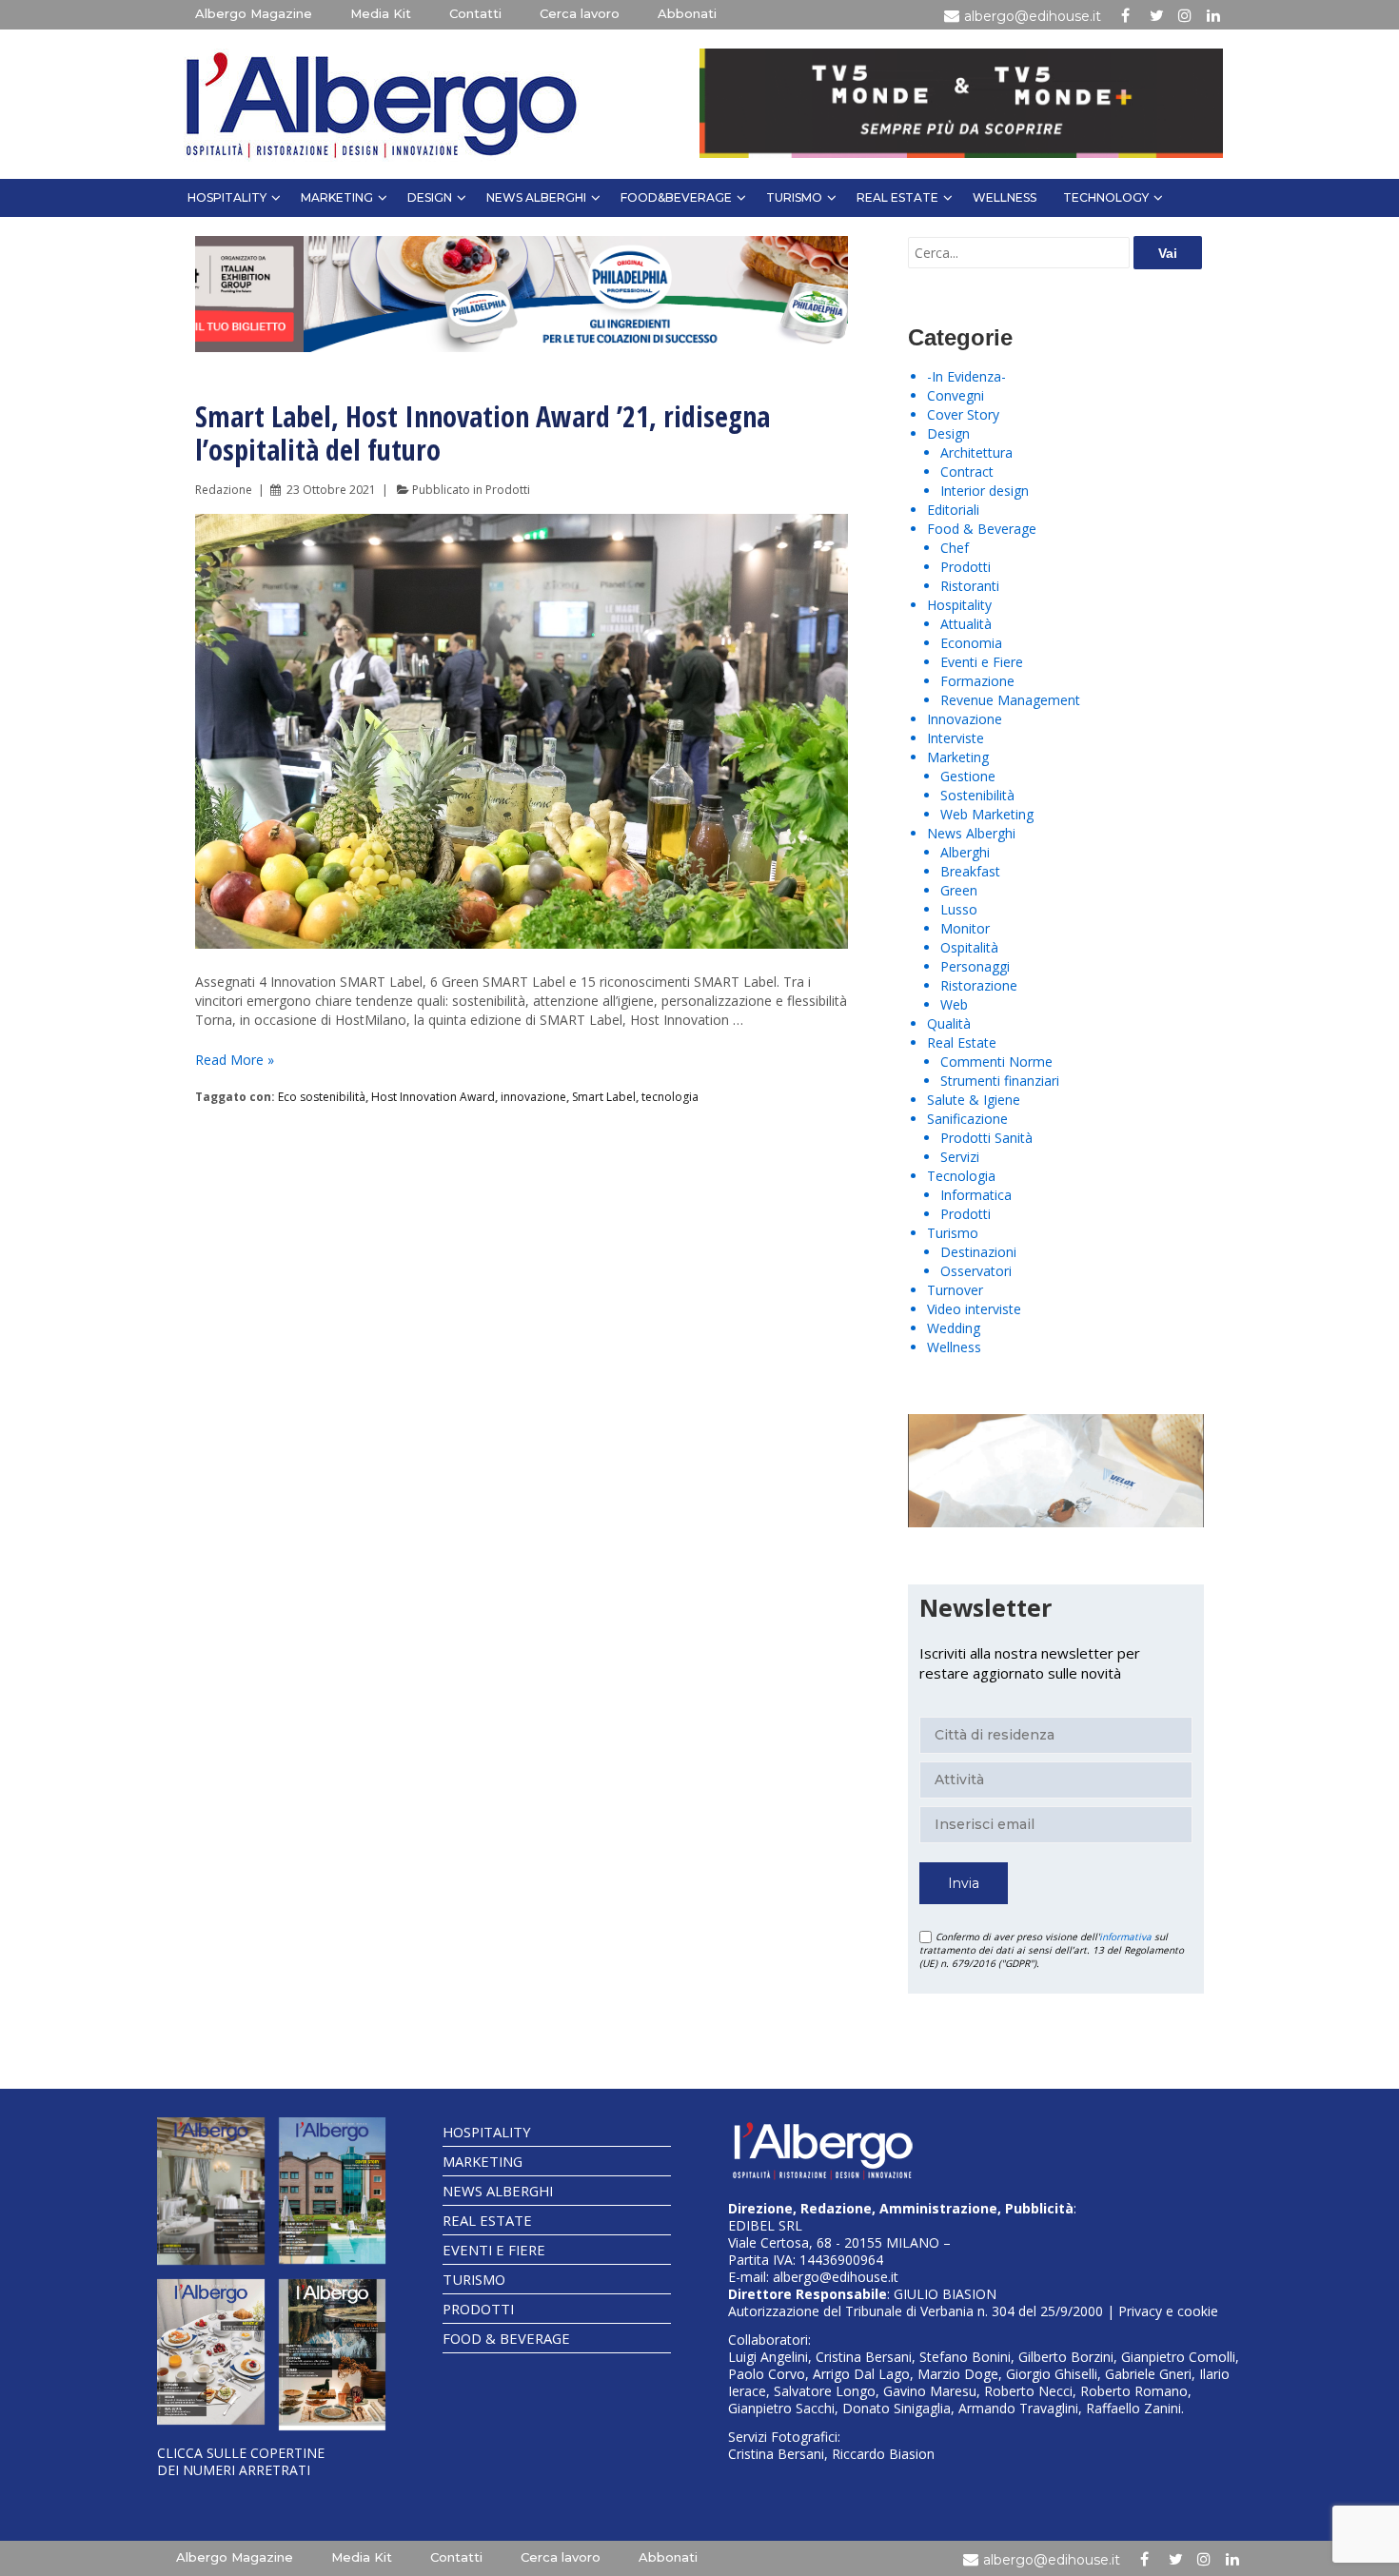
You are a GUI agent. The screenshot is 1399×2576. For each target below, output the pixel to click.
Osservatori (976, 1271)
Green (959, 890)
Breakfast (970, 871)
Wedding (954, 1328)
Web (954, 1004)
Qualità (949, 1023)
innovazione (533, 1097)
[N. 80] (333, 2355)
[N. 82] (333, 2191)
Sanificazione (967, 1119)
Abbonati (687, 13)
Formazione (977, 681)
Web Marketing (987, 814)
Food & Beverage (982, 529)
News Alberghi (536, 197)
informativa (1125, 1937)
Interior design (985, 491)
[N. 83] (211, 2191)
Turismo (794, 197)
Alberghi (965, 852)
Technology (1106, 197)
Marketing (337, 197)
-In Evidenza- (966, 376)
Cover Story (963, 414)
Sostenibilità (977, 795)
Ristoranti (970, 586)
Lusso (959, 909)
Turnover (955, 1290)
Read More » (235, 1060)
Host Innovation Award (433, 1097)
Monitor (965, 928)
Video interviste (974, 1309)
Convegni (956, 395)
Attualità (966, 624)
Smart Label (604, 1097)
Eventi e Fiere (982, 662)
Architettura (976, 452)
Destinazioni (978, 1252)
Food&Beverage (676, 197)
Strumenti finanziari (1000, 1081)
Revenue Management (1010, 700)
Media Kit (381, 13)
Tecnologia (961, 1176)
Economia (971, 643)
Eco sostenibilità (322, 1097)
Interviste (956, 738)
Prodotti (508, 490)
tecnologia (670, 1097)
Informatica (976, 1195)
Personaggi (975, 966)
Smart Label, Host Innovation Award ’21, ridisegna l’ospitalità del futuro (483, 433)
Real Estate (897, 197)
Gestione (968, 776)
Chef (955, 548)
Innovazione (965, 719)
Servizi (960, 1157)
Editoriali (953, 510)
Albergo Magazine (254, 13)
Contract (967, 472)
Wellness (1005, 197)
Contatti (475, 13)
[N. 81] (211, 2352)
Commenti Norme (996, 1062)
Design (430, 197)
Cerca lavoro (580, 13)
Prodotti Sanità (986, 1138)
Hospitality (227, 197)
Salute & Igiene (974, 1100)
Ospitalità (969, 947)
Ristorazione (979, 985)
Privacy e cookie (1168, 2311)
